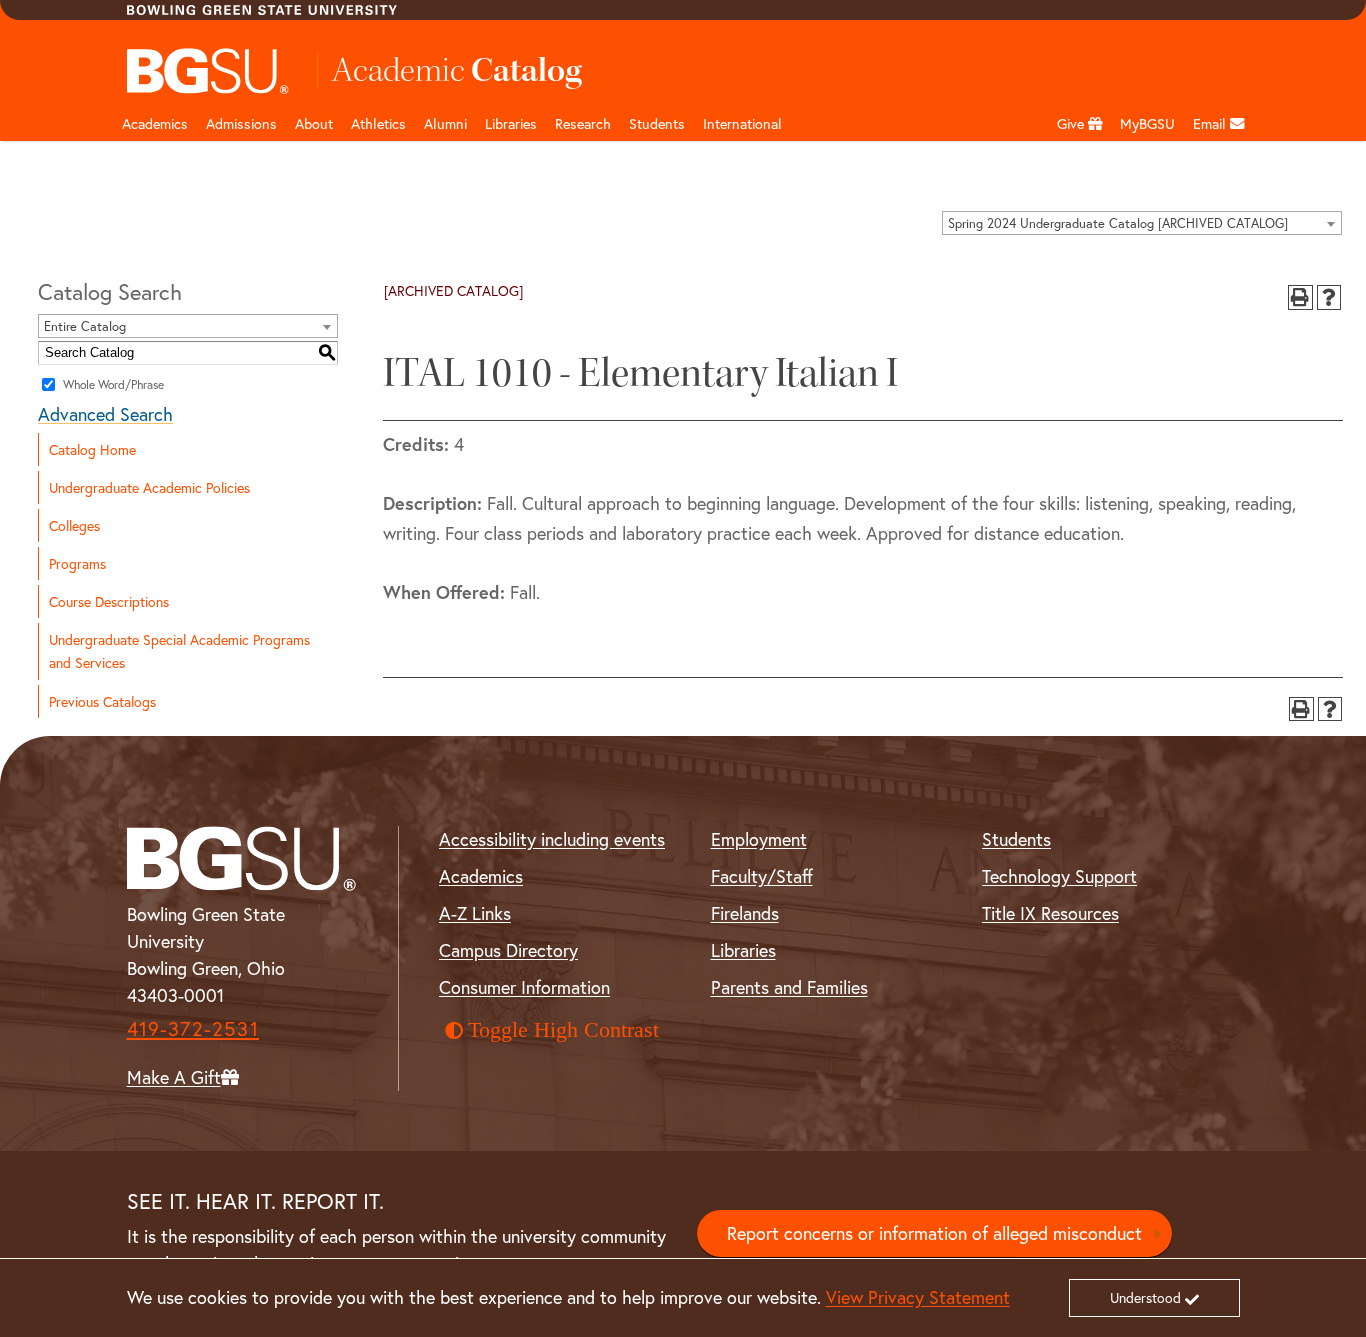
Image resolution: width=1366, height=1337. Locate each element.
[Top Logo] (208, 71)
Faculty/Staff (762, 876)
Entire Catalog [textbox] (85, 326)
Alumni (445, 123)
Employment (759, 839)
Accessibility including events (552, 839)
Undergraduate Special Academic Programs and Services (179, 651)
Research (583, 123)
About (314, 123)
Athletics (378, 123)
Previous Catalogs (102, 701)
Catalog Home (92, 449)
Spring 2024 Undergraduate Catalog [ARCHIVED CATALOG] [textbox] (1118, 223)
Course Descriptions (109, 601)
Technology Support (1059, 876)
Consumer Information (524, 987)
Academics (155, 123)
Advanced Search (105, 414)
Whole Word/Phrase (113, 383)
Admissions (241, 123)
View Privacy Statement (918, 1297)
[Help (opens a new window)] (1329, 297)
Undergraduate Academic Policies (149, 487)
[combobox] (1142, 223)
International (742, 123)
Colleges (74, 525)
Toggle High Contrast (563, 1030)
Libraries (511, 123)
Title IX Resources (1050, 913)
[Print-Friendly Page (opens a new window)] (1300, 297)
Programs (77, 563)
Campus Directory (508, 950)
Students (657, 123)
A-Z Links (475, 913)
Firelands (745, 913)
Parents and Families (789, 987)
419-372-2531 (193, 1028)
